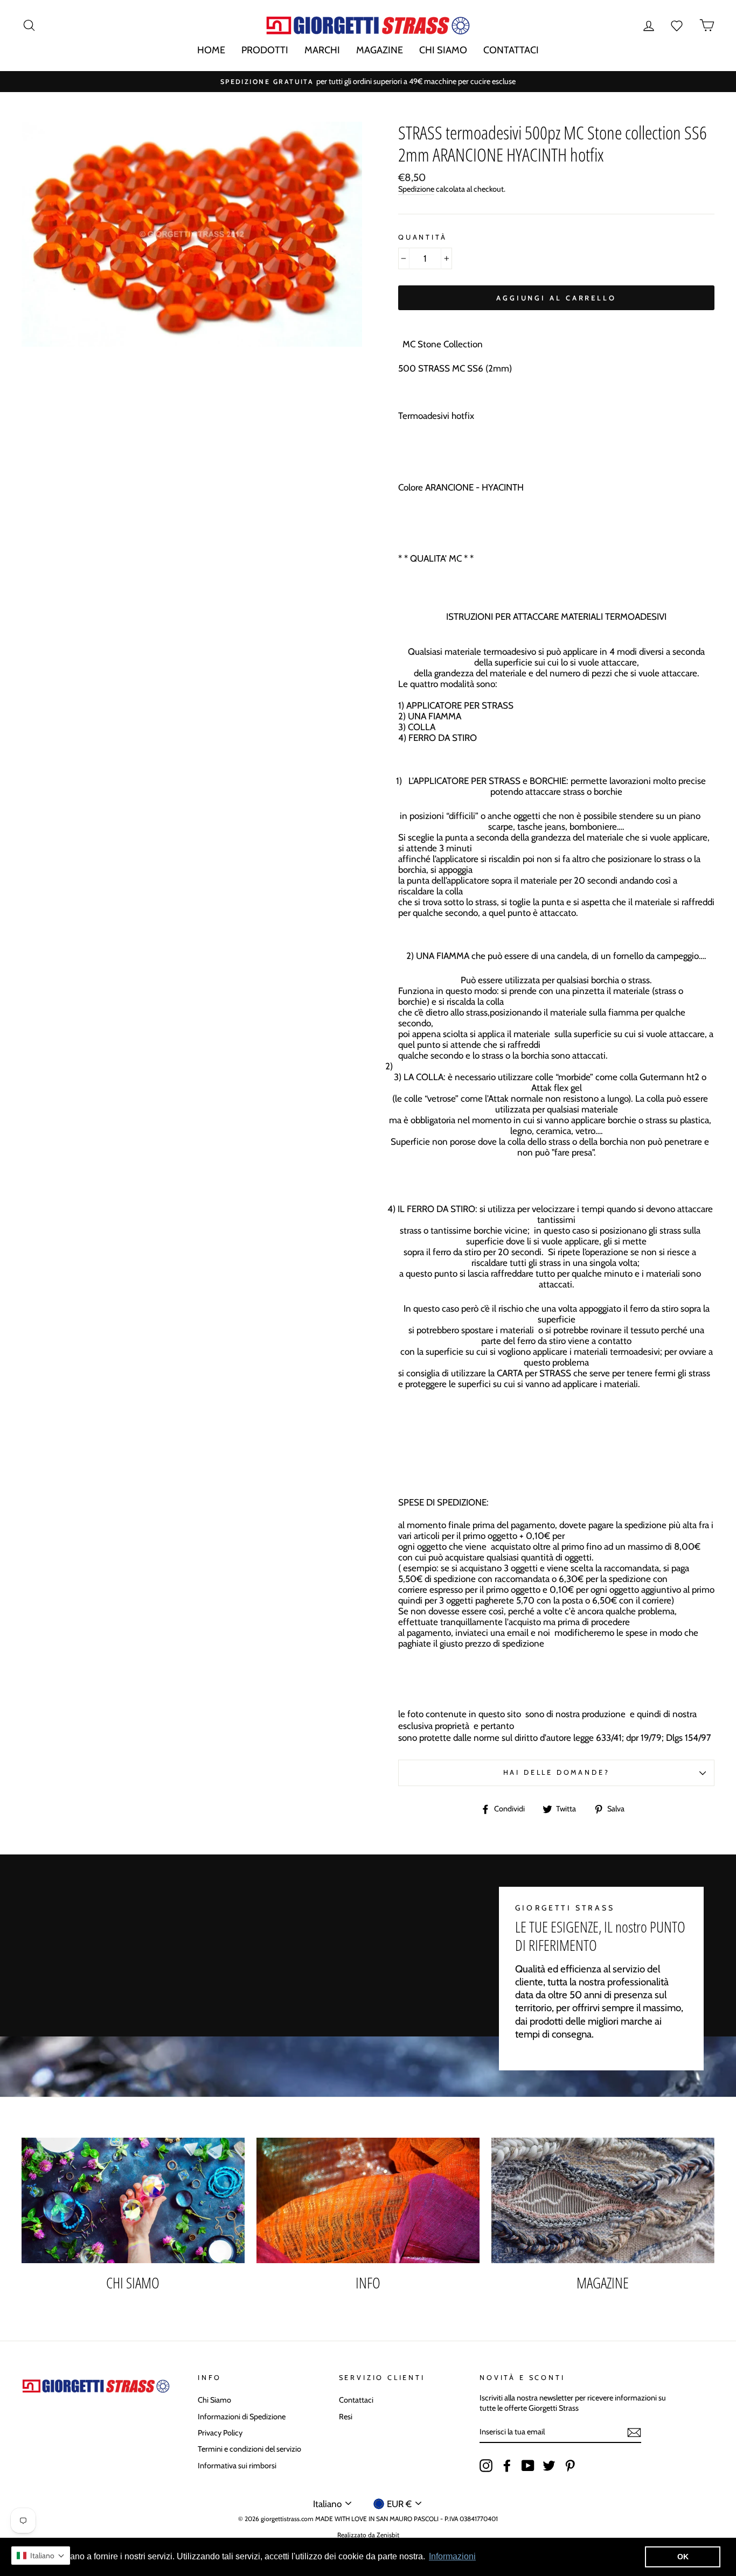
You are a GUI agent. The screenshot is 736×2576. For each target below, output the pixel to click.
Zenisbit (388, 2535)
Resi (346, 2417)
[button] (41, 2556)
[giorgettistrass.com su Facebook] (507, 2466)
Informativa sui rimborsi (237, 2466)
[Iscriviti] (634, 2432)
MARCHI (322, 50)
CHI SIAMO (443, 50)
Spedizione (416, 189)
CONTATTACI (511, 50)
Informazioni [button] (452, 2556)
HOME (211, 50)
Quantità (423, 237)
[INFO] (368, 2200)
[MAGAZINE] (603, 2200)
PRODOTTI (265, 50)
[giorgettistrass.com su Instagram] (486, 2466)
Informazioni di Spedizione (242, 2417)
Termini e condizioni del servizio (249, 2449)
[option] (368, 82)
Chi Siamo (214, 2400)
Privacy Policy (220, 2433)
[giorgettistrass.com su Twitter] (549, 2466)
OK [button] (683, 2557)
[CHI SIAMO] (133, 2200)
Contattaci (356, 2400)
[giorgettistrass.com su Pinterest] (570, 2466)
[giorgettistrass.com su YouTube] (528, 2466)
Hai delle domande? (557, 1772)
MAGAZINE (380, 50)
